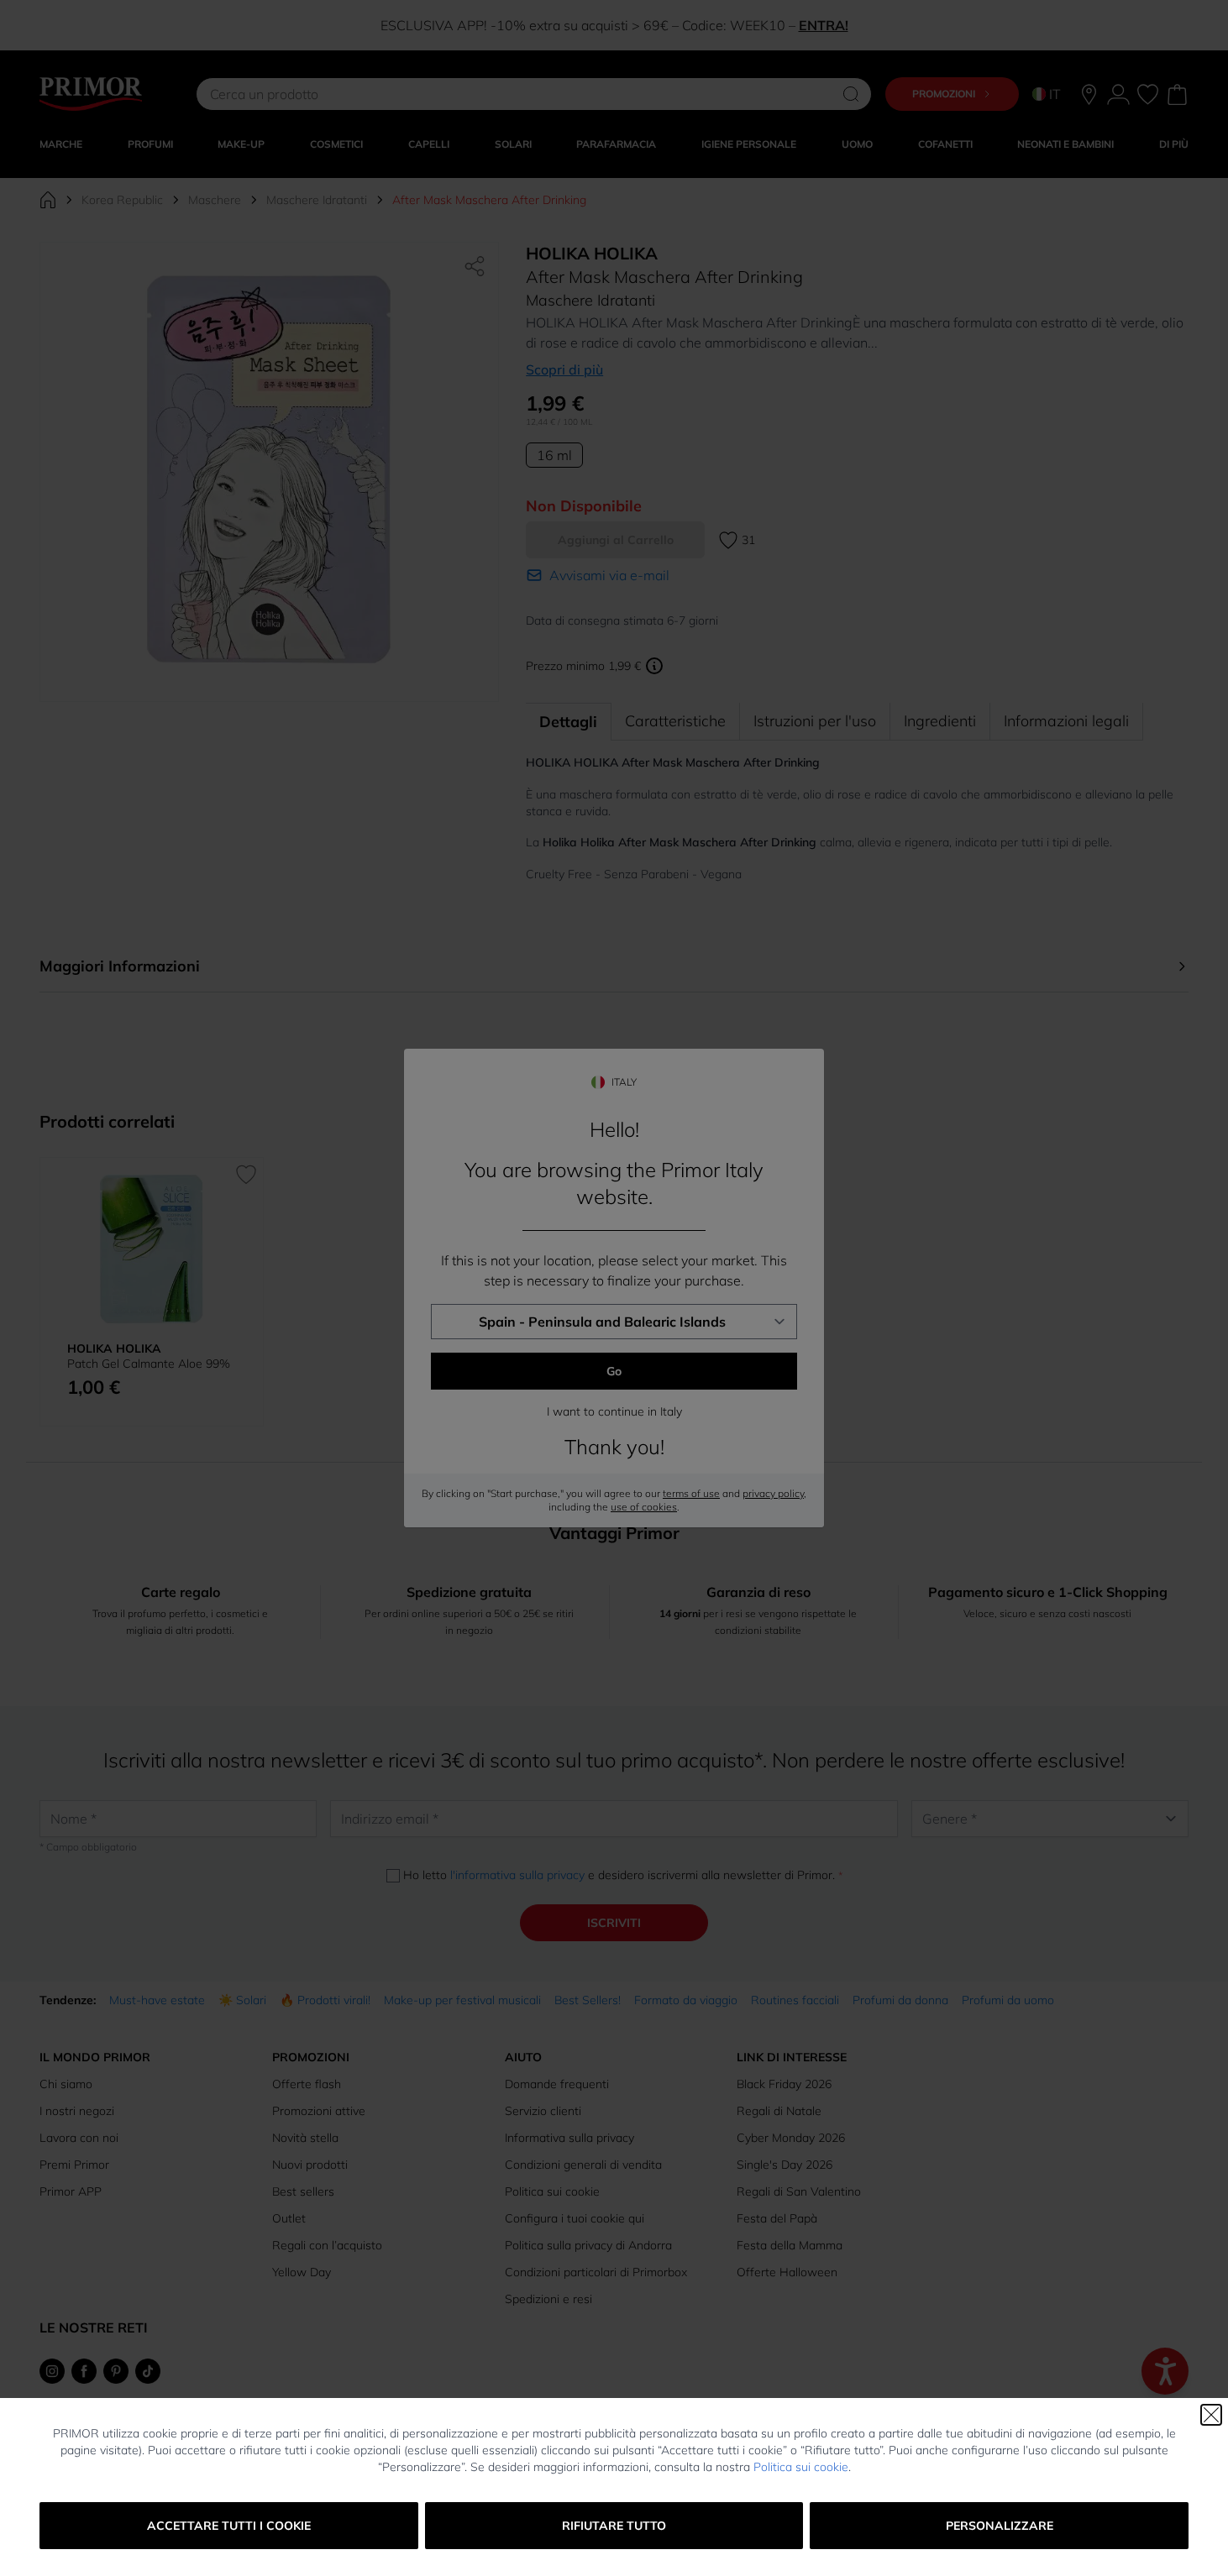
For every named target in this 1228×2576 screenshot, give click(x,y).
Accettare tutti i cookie (229, 2526)
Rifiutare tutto (614, 2526)
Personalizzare (1000, 2526)
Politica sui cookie (801, 2467)
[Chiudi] (1211, 2415)
